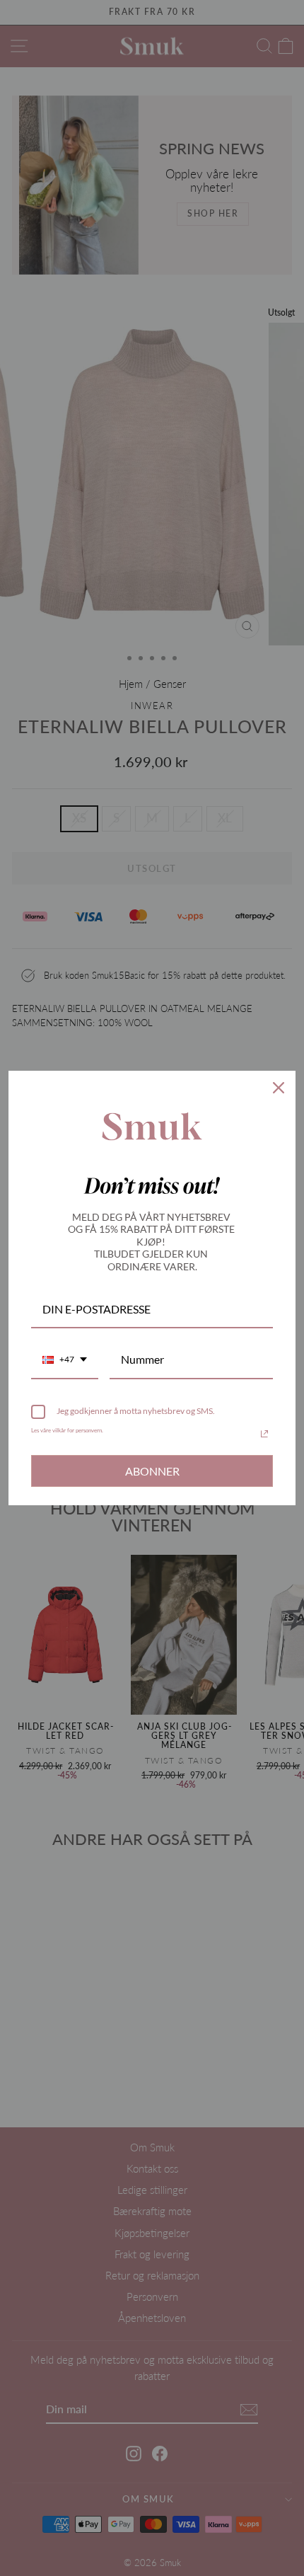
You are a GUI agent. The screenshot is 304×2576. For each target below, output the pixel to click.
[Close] (279, 1088)
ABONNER (152, 1471)
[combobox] (65, 1360)
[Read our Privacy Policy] (264, 1434)
